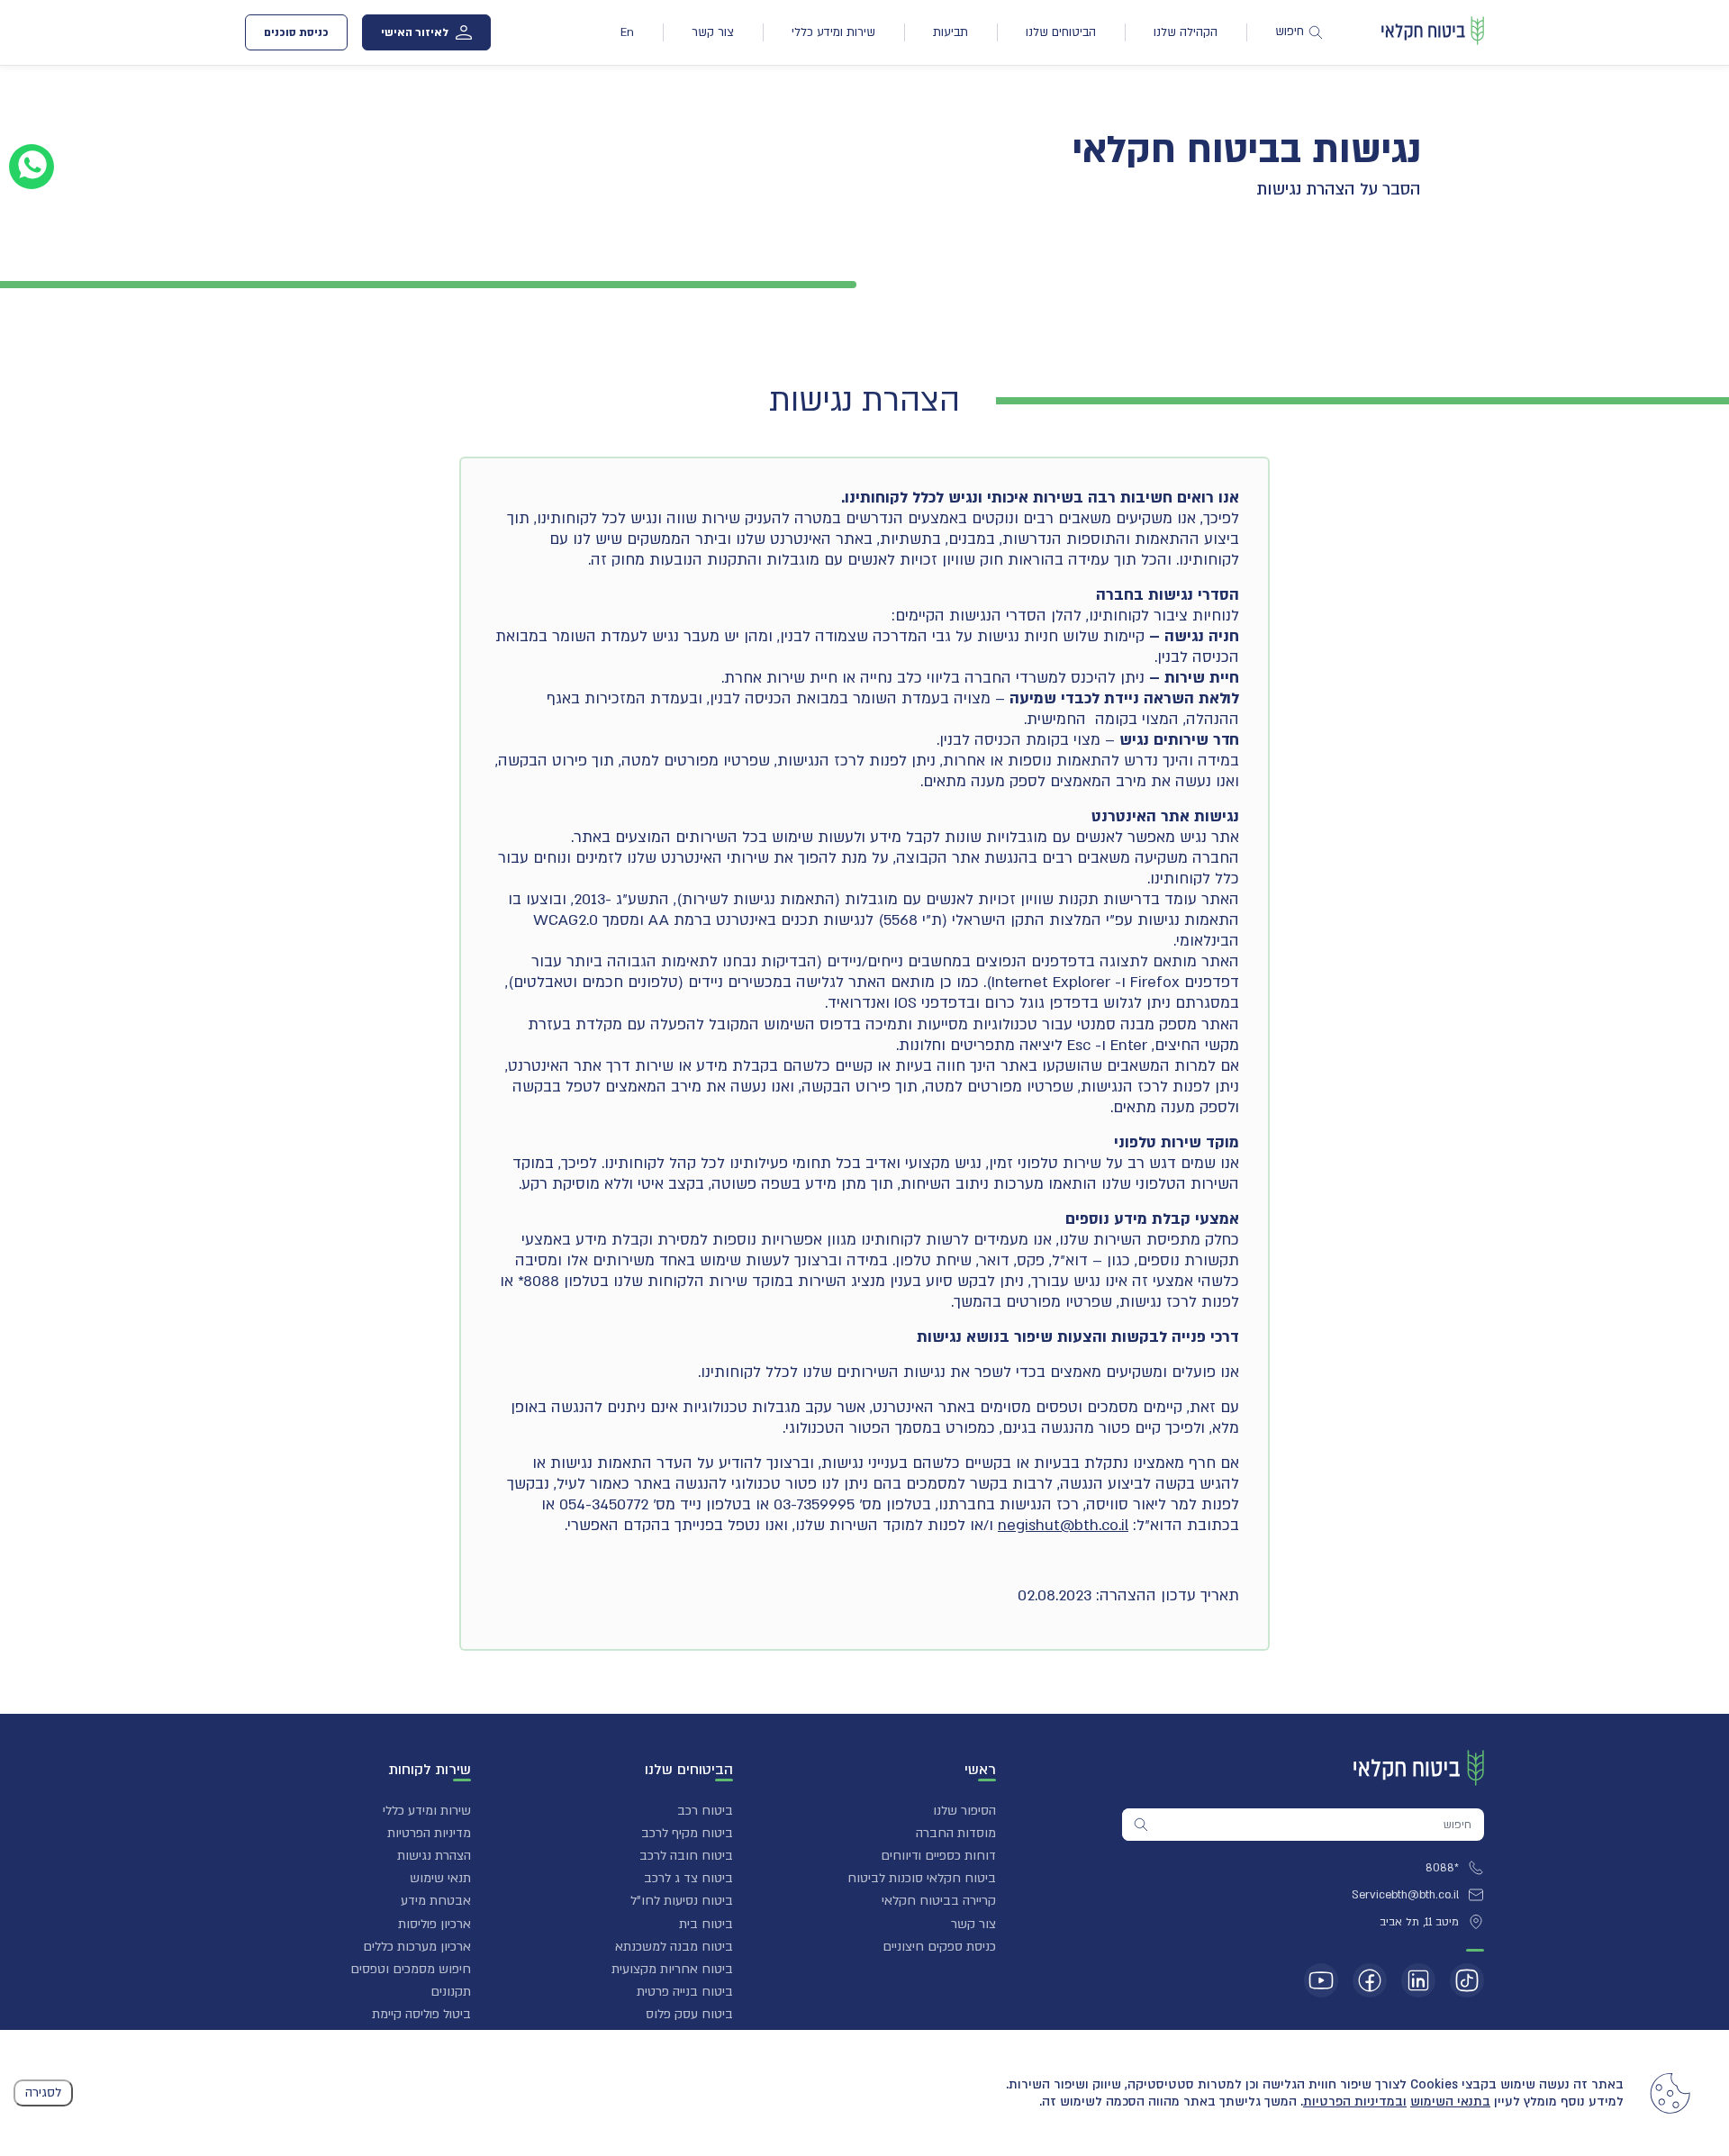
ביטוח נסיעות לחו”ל (682, 1901)
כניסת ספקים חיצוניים (939, 1947)
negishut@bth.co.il (1063, 1525)
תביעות (950, 32)
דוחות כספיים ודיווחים (938, 1856)
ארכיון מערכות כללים (417, 1947)
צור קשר (713, 32)
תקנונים (451, 1992)
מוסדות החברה (956, 1833)
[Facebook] (1370, 1980)
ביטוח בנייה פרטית (685, 1992)
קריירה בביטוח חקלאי (939, 1901)
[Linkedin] (1418, 1980)
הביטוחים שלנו (1061, 32)
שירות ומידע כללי (833, 32)
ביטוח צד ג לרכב (688, 1878)
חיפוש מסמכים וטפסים (411, 1969)
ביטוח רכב (705, 1811)
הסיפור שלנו (964, 1811)
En (627, 32)
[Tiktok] (1467, 1980)
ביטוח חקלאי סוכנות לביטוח (922, 1878)
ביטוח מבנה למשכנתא (674, 1947)
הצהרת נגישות (434, 1856)
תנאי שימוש (440, 1878)
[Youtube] (1321, 1980)
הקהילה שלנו (1186, 32)
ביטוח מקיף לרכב (687, 1833)
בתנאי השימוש (1450, 2102)
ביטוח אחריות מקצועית (672, 1969)
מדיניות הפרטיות (429, 1833)
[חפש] (1141, 1825)
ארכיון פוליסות (435, 1924)
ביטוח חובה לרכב (686, 1856)
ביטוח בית (706, 1924)
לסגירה (43, 2093)
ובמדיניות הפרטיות (1355, 2102)
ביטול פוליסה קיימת (421, 2014)
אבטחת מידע (436, 1901)
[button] (882, 1771)
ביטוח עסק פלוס (689, 2014)
